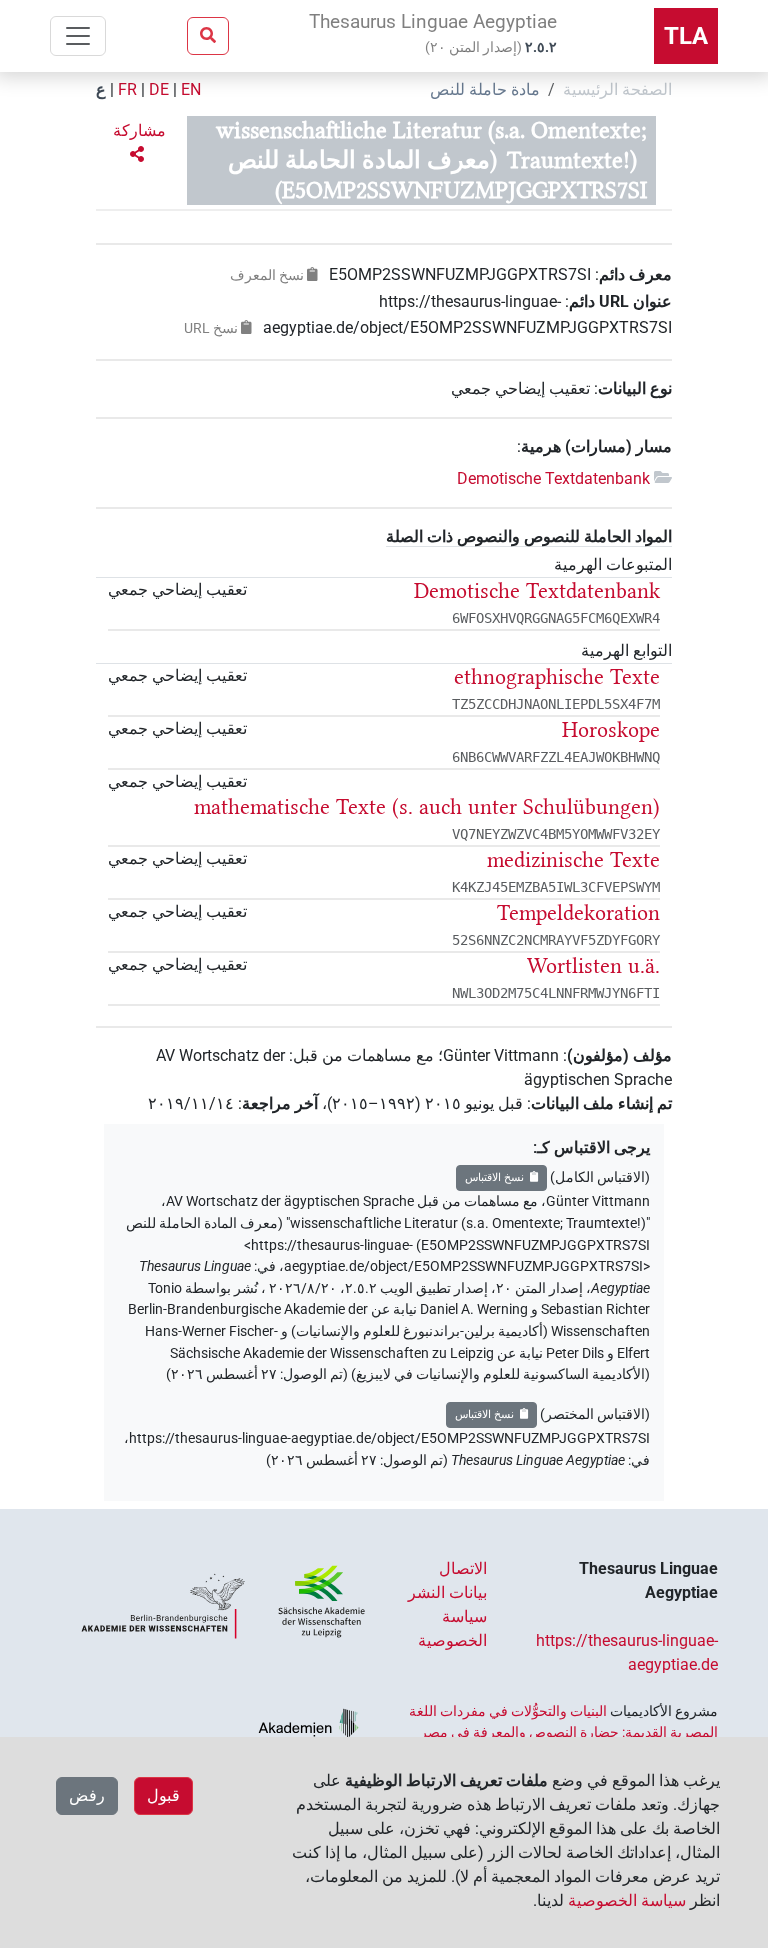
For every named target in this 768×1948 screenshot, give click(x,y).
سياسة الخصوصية (627, 1900)
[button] (137, 143)
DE (159, 89)
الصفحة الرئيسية (617, 89)
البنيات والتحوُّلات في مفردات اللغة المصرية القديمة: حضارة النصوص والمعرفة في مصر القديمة (563, 1731)
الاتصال (463, 1568)
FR (127, 89)
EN (191, 89)
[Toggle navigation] (78, 36)
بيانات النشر (447, 1592)
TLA (686, 36)
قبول (163, 1795)
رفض (87, 1795)
